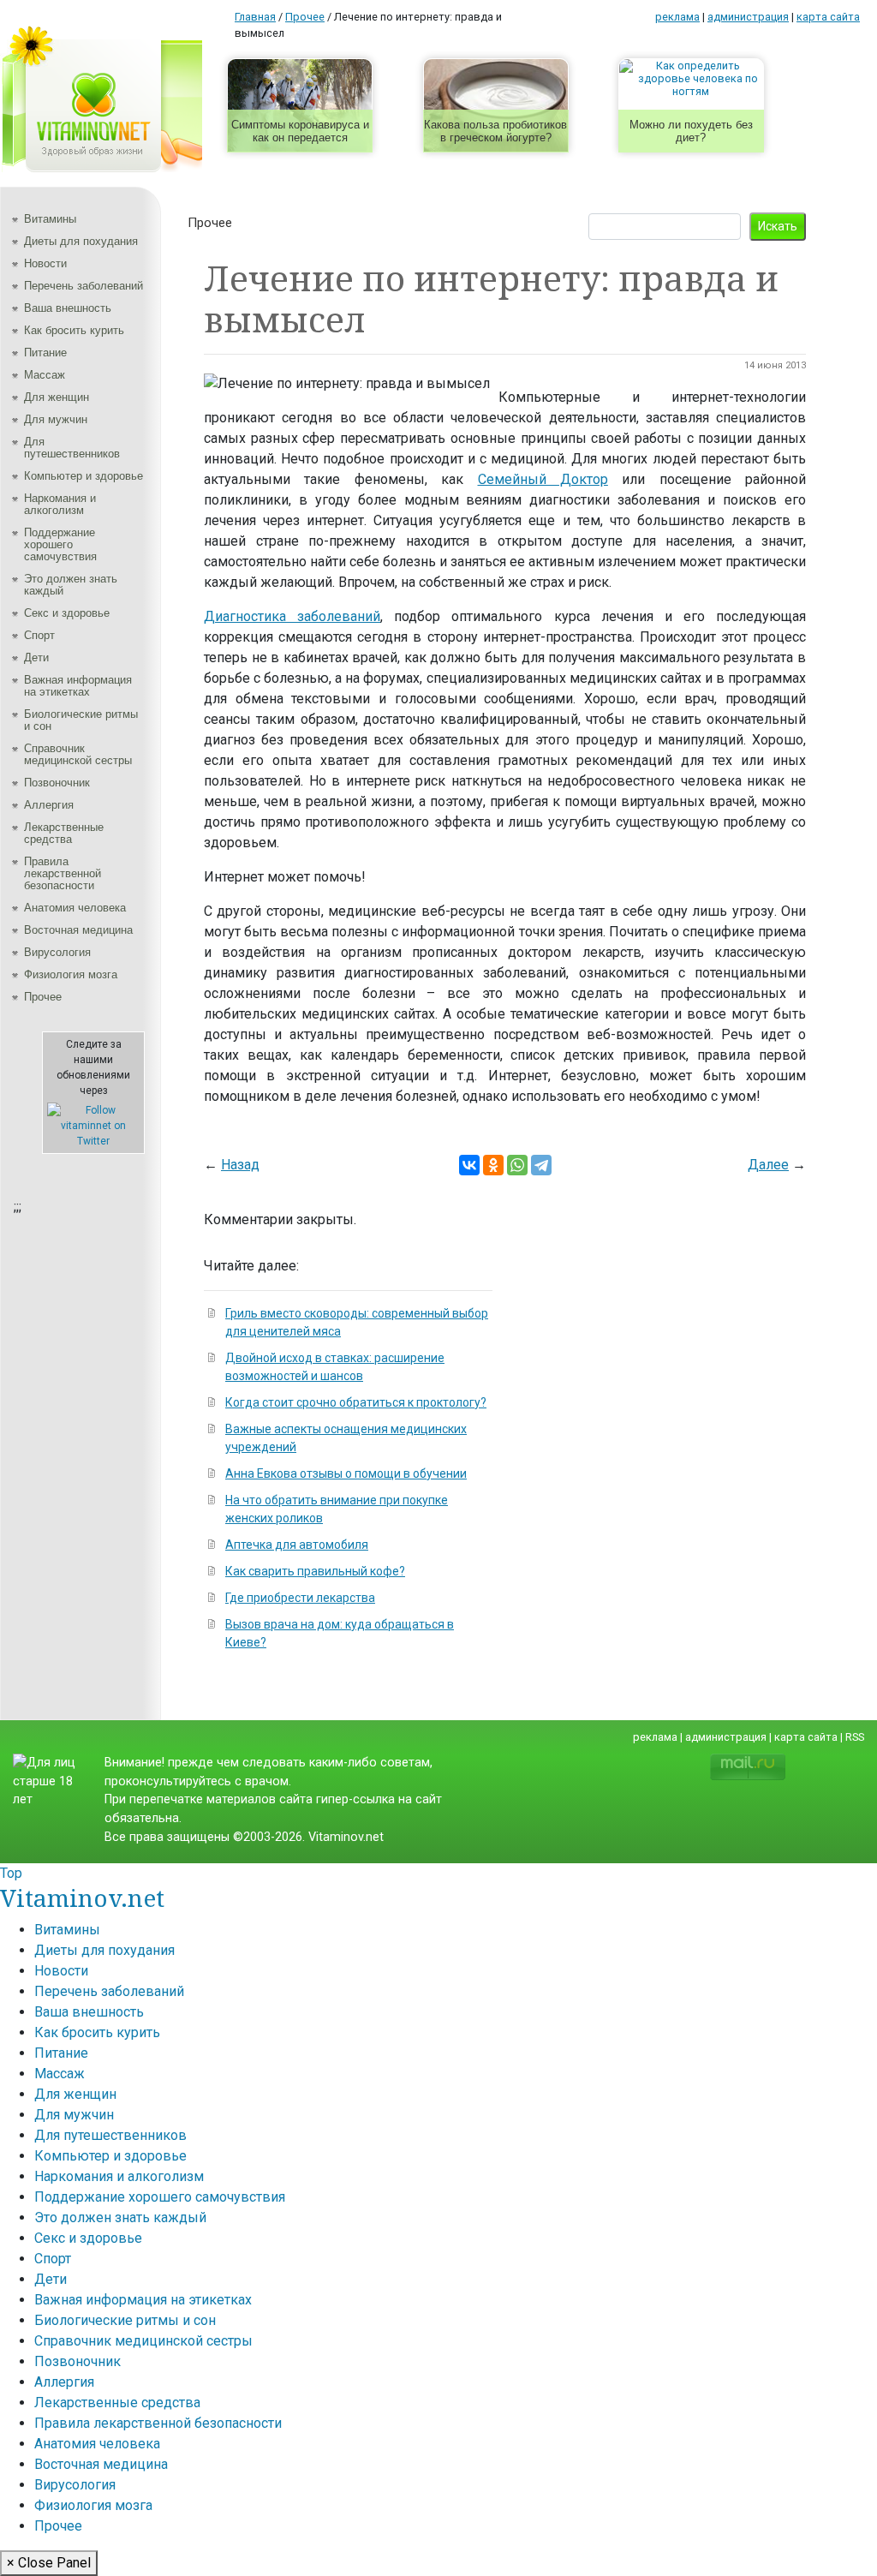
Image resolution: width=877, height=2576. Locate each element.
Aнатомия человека (75, 908)
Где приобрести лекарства (300, 1598)
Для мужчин (56, 419)
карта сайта (828, 17)
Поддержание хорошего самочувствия (60, 544)
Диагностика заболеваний (292, 616)
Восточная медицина (78, 930)
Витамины (50, 219)
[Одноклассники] (493, 1165)
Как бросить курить (74, 330)
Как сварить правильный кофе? (315, 1571)
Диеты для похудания (81, 241)
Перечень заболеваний (84, 286)
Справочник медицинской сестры (78, 754)
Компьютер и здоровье (84, 476)
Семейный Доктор (543, 479)
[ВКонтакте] (469, 1165)
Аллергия (49, 805)
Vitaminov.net (82, 1898)
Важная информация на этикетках (78, 686)
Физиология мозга (71, 974)
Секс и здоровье (67, 613)
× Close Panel (49, 2563)
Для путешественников (72, 448)
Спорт (39, 635)
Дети (36, 657)
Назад (240, 1165)
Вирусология (57, 952)
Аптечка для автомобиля (297, 1545)
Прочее (43, 997)
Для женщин (57, 397)
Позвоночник (57, 783)
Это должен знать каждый (71, 585)
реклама (677, 17)
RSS (855, 1737)
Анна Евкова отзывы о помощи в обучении (346, 1473)
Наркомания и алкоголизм (60, 504)
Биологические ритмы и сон (81, 720)
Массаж (45, 375)
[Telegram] (541, 1165)
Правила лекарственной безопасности (63, 873)
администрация (748, 17)
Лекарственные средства (64, 833)
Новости (45, 263)
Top (11, 1873)
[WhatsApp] (517, 1165)
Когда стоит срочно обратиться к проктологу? (356, 1402)
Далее (768, 1165)
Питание (45, 353)
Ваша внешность (68, 308)
